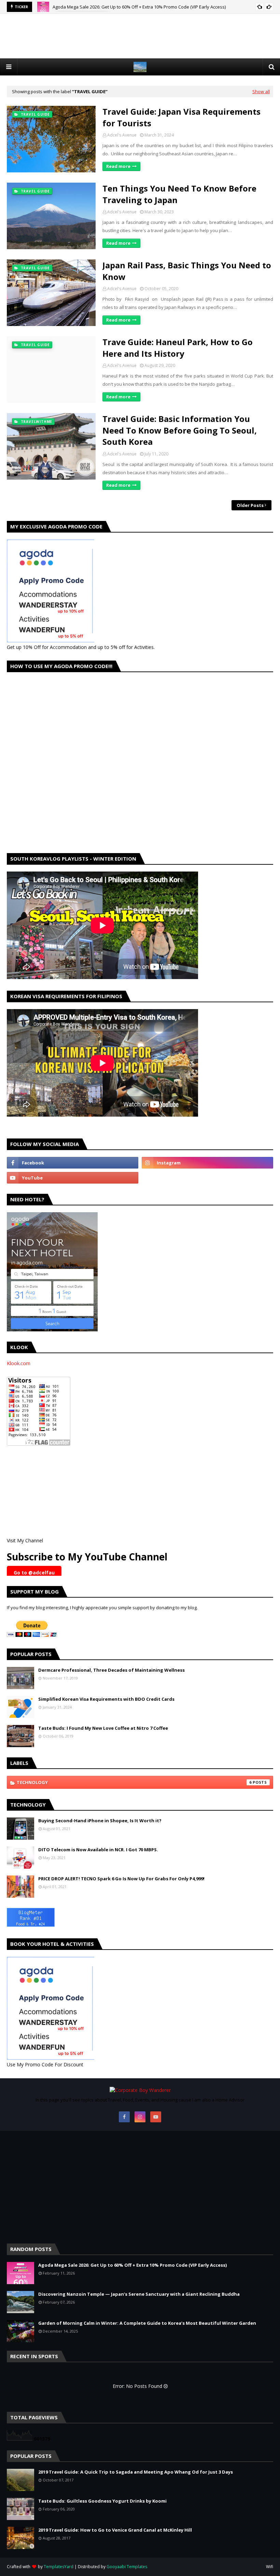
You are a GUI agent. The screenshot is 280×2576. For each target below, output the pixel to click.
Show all (261, 91)
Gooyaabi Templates (127, 2567)
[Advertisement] (140, 36)
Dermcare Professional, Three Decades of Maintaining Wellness (111, 1670)
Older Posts (250, 505)
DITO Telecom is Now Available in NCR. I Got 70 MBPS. (98, 1850)
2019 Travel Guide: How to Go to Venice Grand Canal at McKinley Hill (115, 2530)
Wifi (270, 2567)
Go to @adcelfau (34, 1573)
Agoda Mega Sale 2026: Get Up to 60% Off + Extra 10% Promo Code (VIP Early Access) (132, 2265)
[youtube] (73, 1178)
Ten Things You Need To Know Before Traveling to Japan (179, 194)
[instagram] (207, 1163)
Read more (118, 166)
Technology (134, 1782)
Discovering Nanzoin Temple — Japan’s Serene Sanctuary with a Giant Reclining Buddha (143, 8)
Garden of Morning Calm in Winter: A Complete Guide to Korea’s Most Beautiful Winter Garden (147, 2323)
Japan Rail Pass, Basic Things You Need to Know (187, 271)
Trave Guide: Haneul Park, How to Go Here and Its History (178, 348)
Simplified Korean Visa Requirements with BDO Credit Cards (106, 1699)
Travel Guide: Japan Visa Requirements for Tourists (181, 117)
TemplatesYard (59, 2567)
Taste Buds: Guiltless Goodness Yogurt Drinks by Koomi (102, 2501)
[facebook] (73, 1163)
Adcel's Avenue (122, 135)
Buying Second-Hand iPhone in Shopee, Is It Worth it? (100, 1821)
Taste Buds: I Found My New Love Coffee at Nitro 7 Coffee (103, 1728)
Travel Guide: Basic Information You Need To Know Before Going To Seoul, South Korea (180, 430)
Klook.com (19, 1363)
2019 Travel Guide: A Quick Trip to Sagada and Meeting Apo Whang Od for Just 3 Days (136, 2472)
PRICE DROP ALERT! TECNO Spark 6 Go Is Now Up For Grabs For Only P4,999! (121, 1879)
